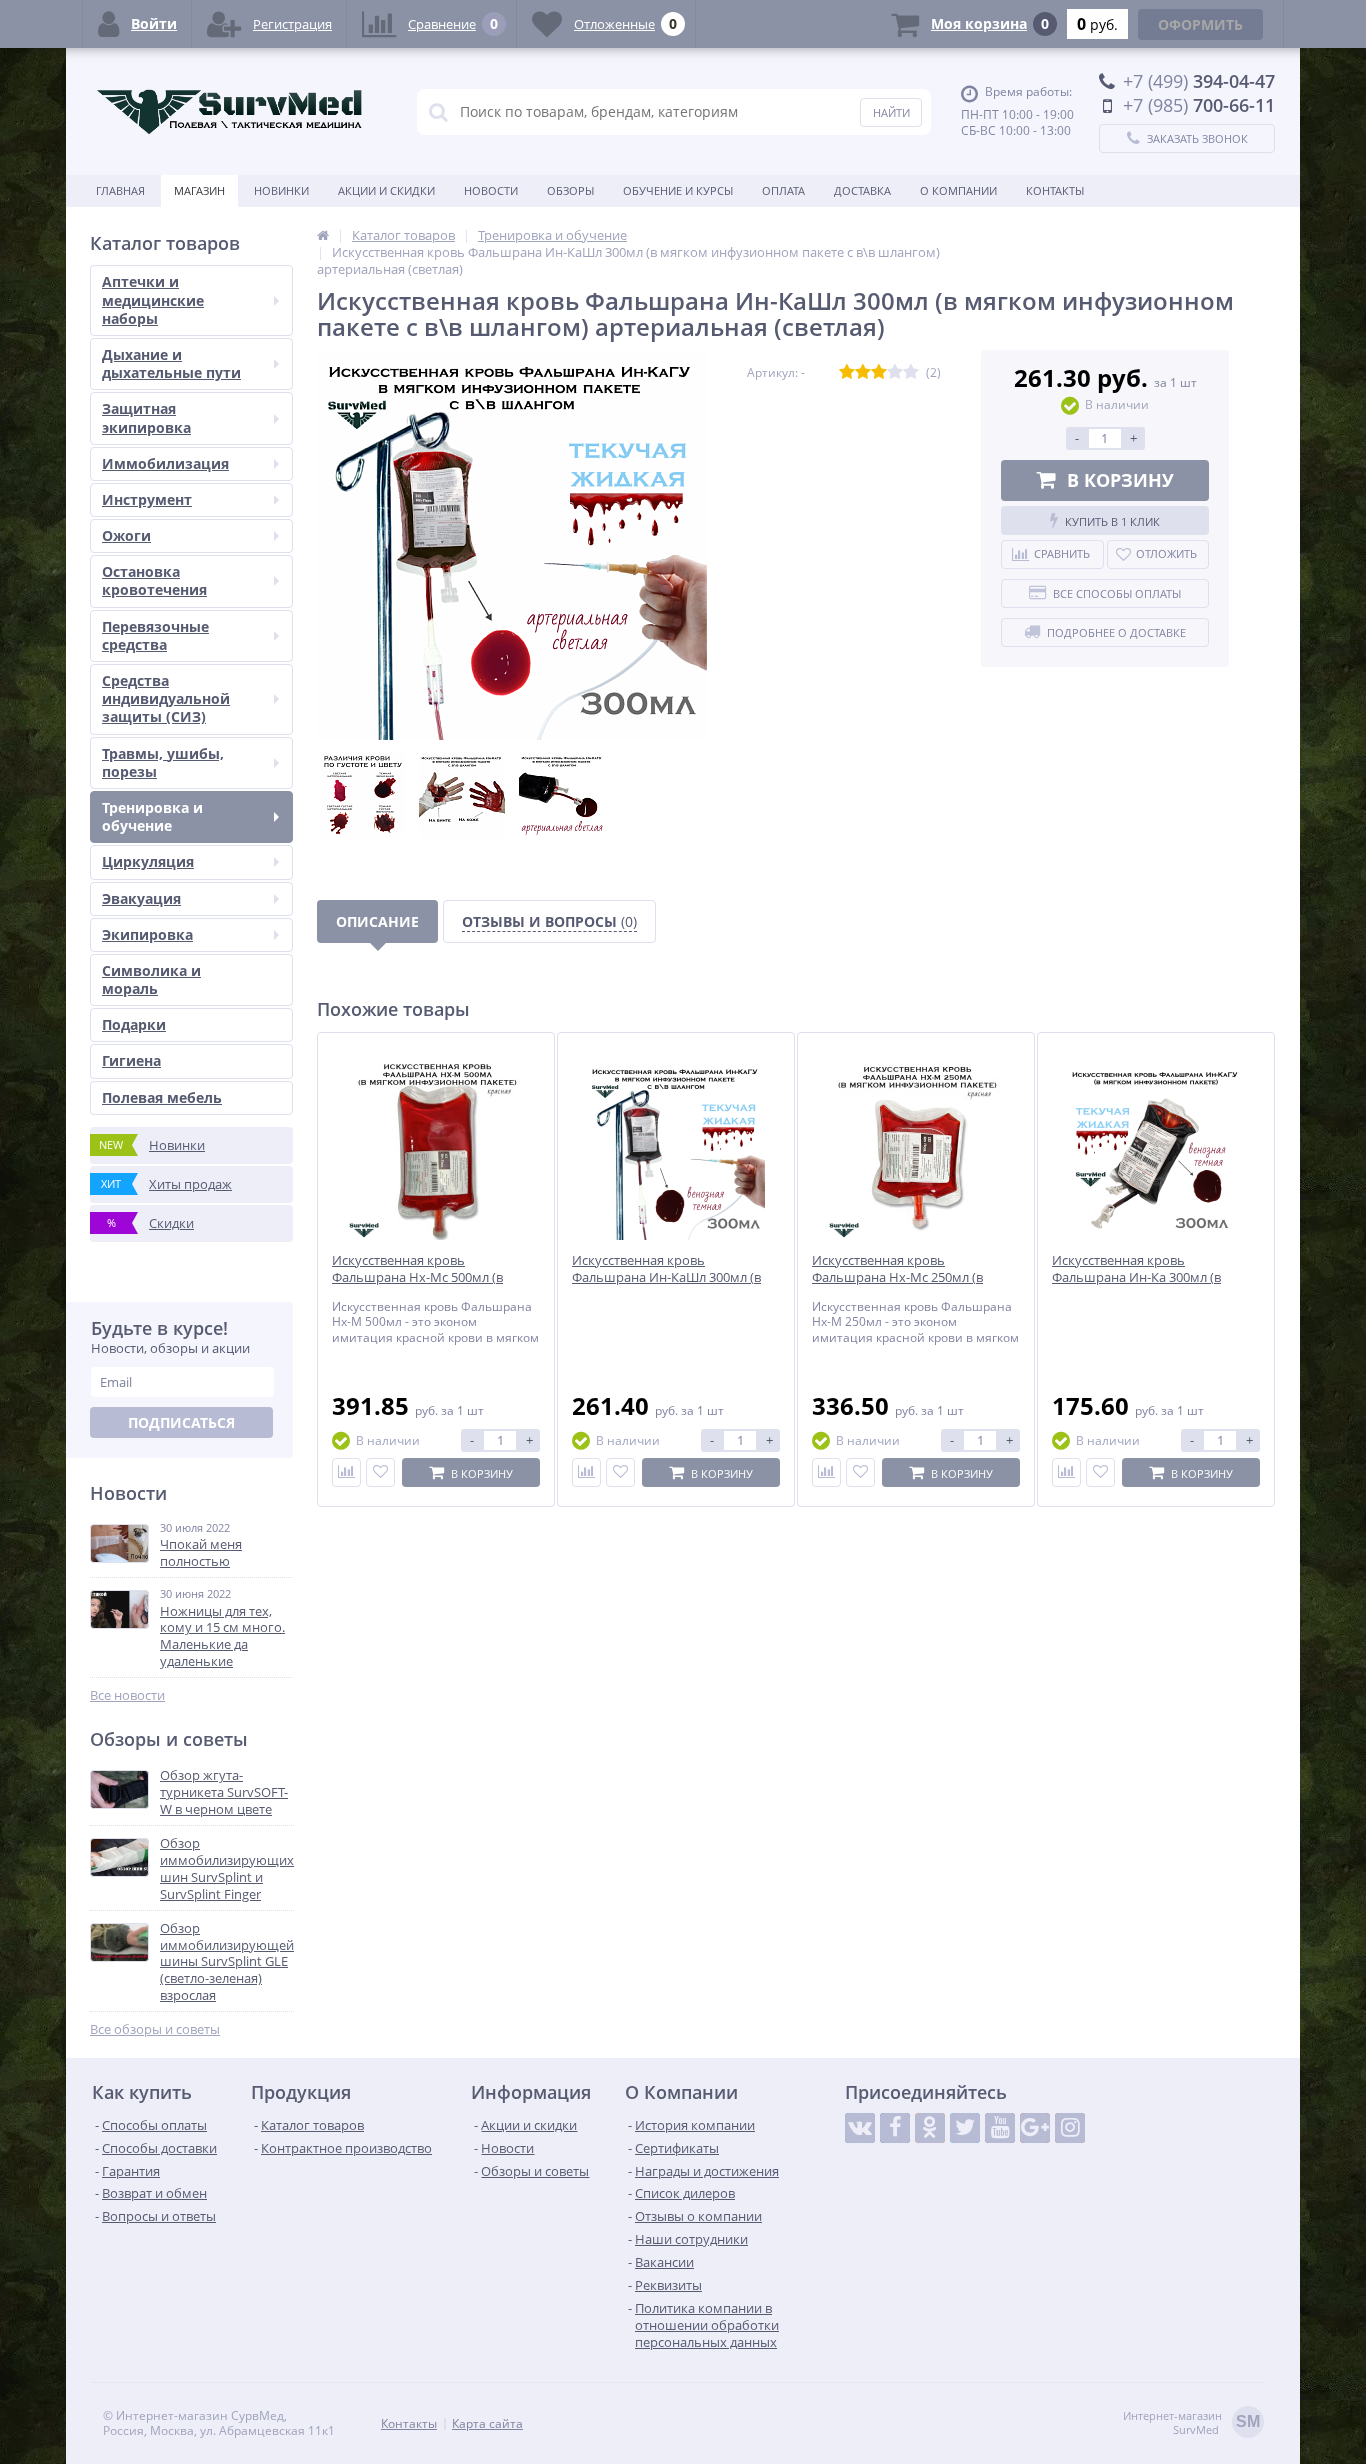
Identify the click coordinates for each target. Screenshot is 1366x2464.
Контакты (1055, 190)
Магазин (199, 190)
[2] (863, 372)
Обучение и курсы (678, 190)
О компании (958, 190)
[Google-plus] (1035, 2128)
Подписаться (181, 1422)
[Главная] (323, 235)
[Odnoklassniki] (930, 2128)
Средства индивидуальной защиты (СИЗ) (166, 698)
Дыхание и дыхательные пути (171, 363)
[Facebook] (895, 2128)
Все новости (127, 1695)
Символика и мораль (151, 979)
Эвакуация (141, 898)
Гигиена (131, 1060)
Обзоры (570, 190)
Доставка (862, 190)
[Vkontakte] (860, 2128)
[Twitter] (965, 2128)
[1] (847, 372)
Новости (491, 190)
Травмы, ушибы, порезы (163, 762)
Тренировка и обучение (152, 816)
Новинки (281, 190)
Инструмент (147, 499)
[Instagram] (1070, 2128)
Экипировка (147, 934)
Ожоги (126, 535)
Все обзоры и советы (155, 2029)
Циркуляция (148, 861)
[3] (879, 372)
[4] (895, 372)
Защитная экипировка (146, 417)
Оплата (783, 190)
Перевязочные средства (155, 635)
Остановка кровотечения (154, 580)
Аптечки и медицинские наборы (153, 299)
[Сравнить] (346, 1472)
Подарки (134, 1024)
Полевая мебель (162, 1097)
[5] (911, 372)
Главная (120, 190)
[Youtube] (1000, 2128)
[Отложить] (380, 1472)
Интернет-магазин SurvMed (1191, 2423)
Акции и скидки (386, 190)
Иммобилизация (165, 463)
